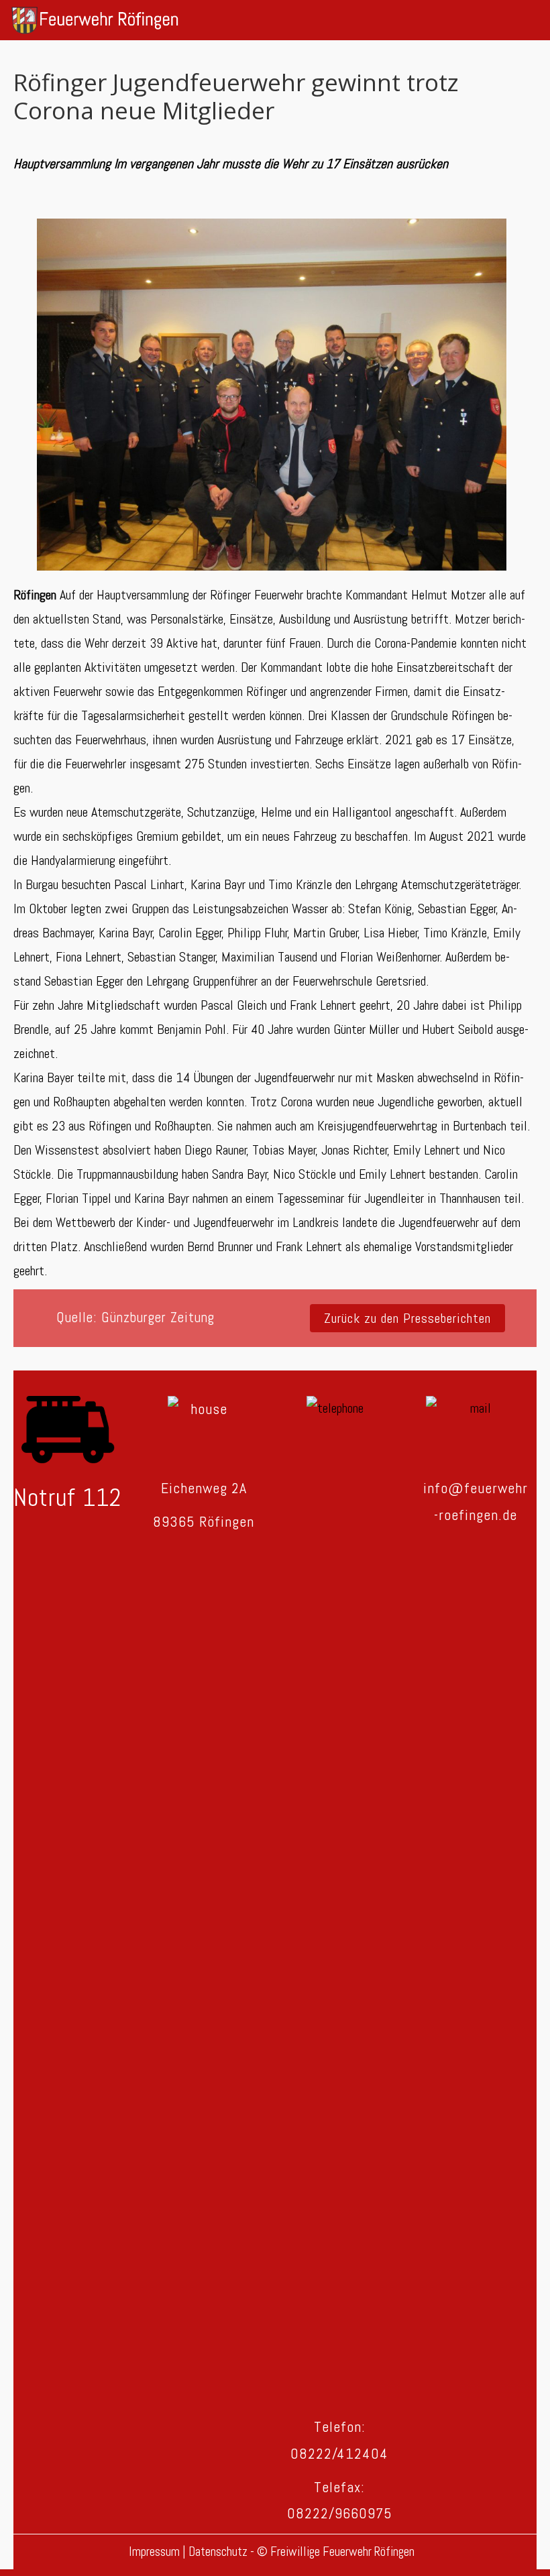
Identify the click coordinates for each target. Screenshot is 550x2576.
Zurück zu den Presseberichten (407, 1318)
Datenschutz (219, 2552)
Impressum (156, 2552)
